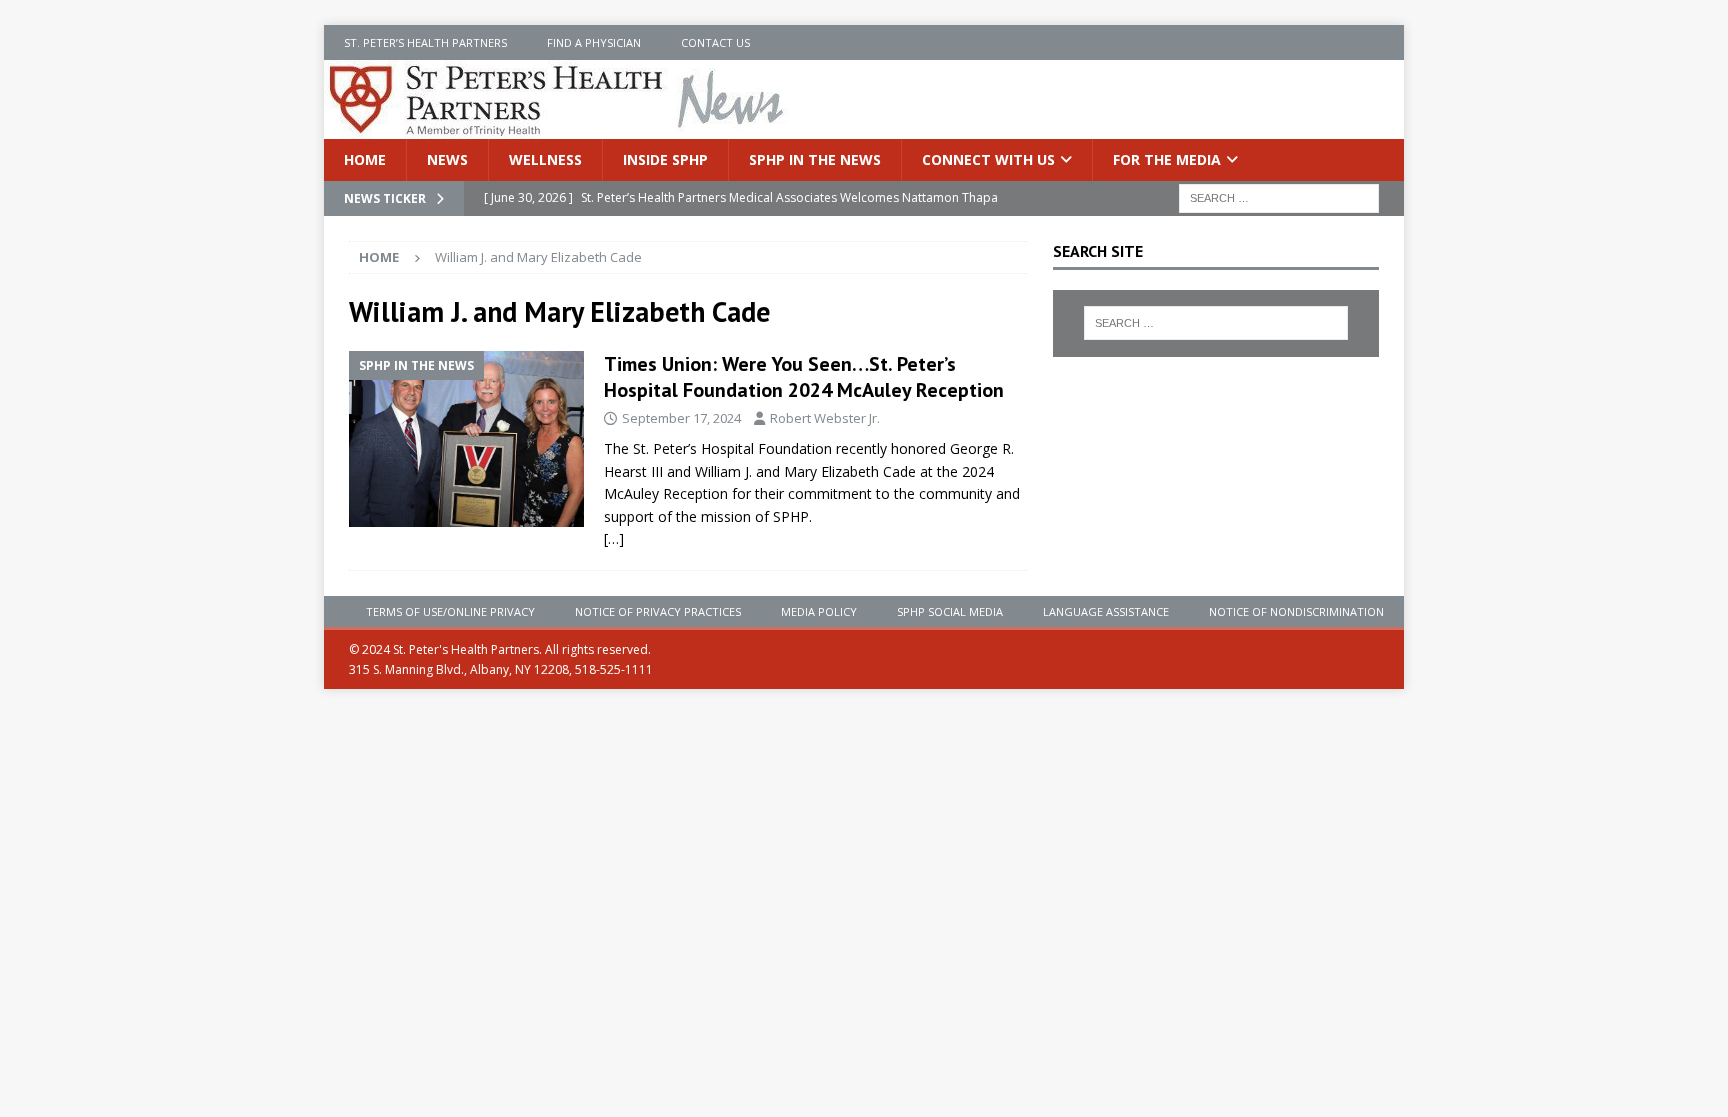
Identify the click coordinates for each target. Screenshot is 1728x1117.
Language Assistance (1106, 611)
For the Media (1167, 159)
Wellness (545, 159)
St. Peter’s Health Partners (425, 42)
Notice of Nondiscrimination (1296, 611)
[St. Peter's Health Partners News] (558, 127)
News (447, 159)
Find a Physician (594, 42)
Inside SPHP (665, 159)
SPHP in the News (815, 159)
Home (365, 159)
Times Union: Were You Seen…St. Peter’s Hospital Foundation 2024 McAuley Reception (804, 377)
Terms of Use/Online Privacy (450, 611)
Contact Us (715, 42)
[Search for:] (1279, 197)
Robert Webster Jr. (825, 418)
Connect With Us (988, 159)
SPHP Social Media (950, 611)
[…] (614, 538)
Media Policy (819, 611)
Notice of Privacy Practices (658, 611)
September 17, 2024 (681, 418)
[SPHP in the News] (466, 439)
